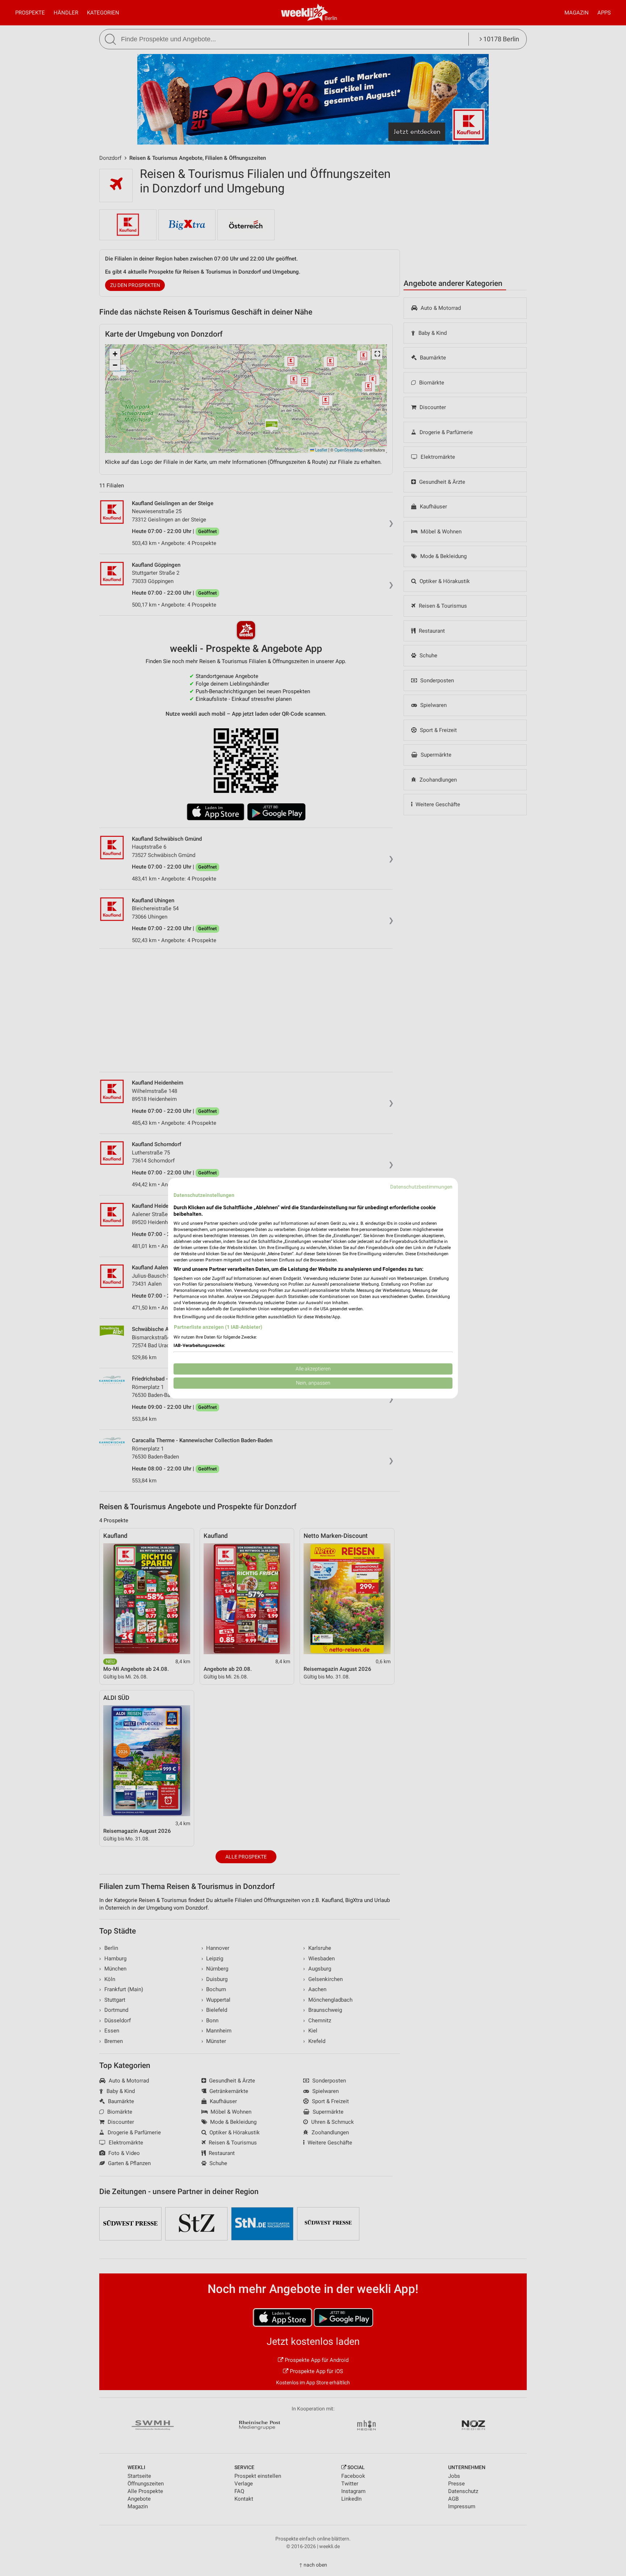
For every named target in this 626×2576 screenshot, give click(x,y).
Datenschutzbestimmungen (421, 1187)
